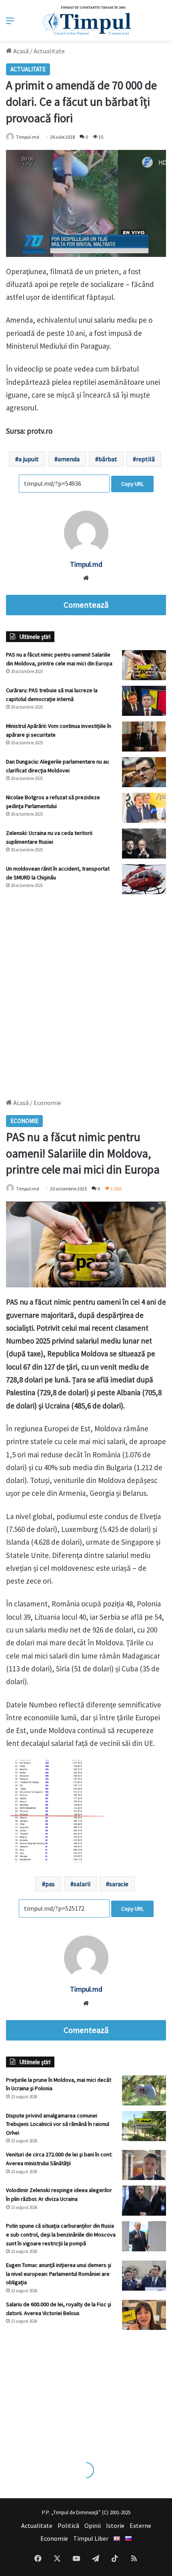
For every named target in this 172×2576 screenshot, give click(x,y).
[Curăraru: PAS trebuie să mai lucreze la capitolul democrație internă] (144, 701)
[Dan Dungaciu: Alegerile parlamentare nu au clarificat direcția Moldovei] (144, 772)
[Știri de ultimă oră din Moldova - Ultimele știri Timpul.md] (86, 20)
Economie (54, 2538)
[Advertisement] (86, 992)
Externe (140, 2525)
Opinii (93, 2525)
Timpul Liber (91, 2538)
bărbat (108, 459)
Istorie (115, 2525)
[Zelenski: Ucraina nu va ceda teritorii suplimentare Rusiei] (144, 844)
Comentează (86, 605)
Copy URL (132, 484)
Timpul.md (28, 137)
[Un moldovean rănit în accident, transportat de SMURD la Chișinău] (144, 879)
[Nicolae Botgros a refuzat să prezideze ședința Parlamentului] (144, 808)
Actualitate (49, 51)
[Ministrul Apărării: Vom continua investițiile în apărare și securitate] (144, 736)
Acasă (20, 51)
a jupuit (29, 459)
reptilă (145, 459)
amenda (69, 459)
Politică (68, 2525)
